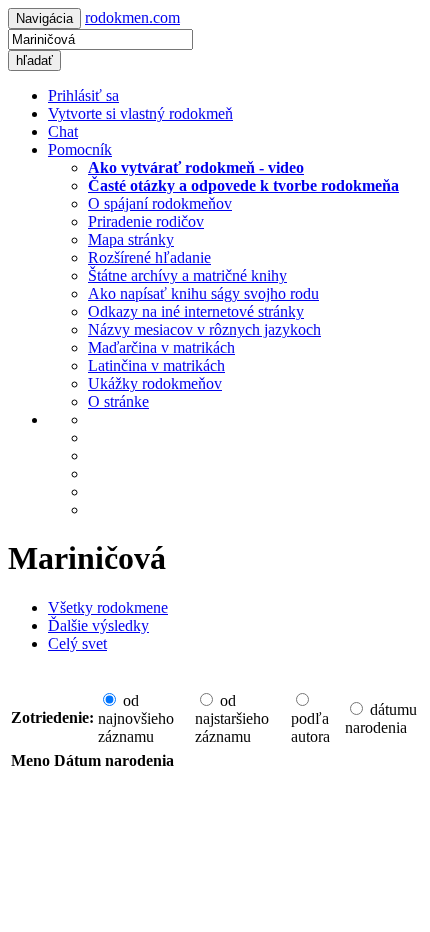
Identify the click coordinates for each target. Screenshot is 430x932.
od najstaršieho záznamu (232, 718)
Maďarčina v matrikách (161, 347)
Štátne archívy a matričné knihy (187, 275)
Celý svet (77, 643)
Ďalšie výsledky (98, 625)
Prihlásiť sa (83, 95)
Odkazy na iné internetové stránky (196, 311)
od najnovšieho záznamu (136, 718)
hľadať (34, 60)
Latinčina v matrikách (156, 365)
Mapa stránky (131, 239)
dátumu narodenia (381, 718)
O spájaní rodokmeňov (160, 203)
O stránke (118, 401)
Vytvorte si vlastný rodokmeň (140, 113)
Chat (63, 131)
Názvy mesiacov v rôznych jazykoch (204, 329)
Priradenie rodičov (146, 221)
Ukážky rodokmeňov (155, 383)
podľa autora (310, 727)
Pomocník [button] (80, 149)
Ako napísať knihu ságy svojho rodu (203, 293)
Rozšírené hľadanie (149, 257)
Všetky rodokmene (108, 607)
